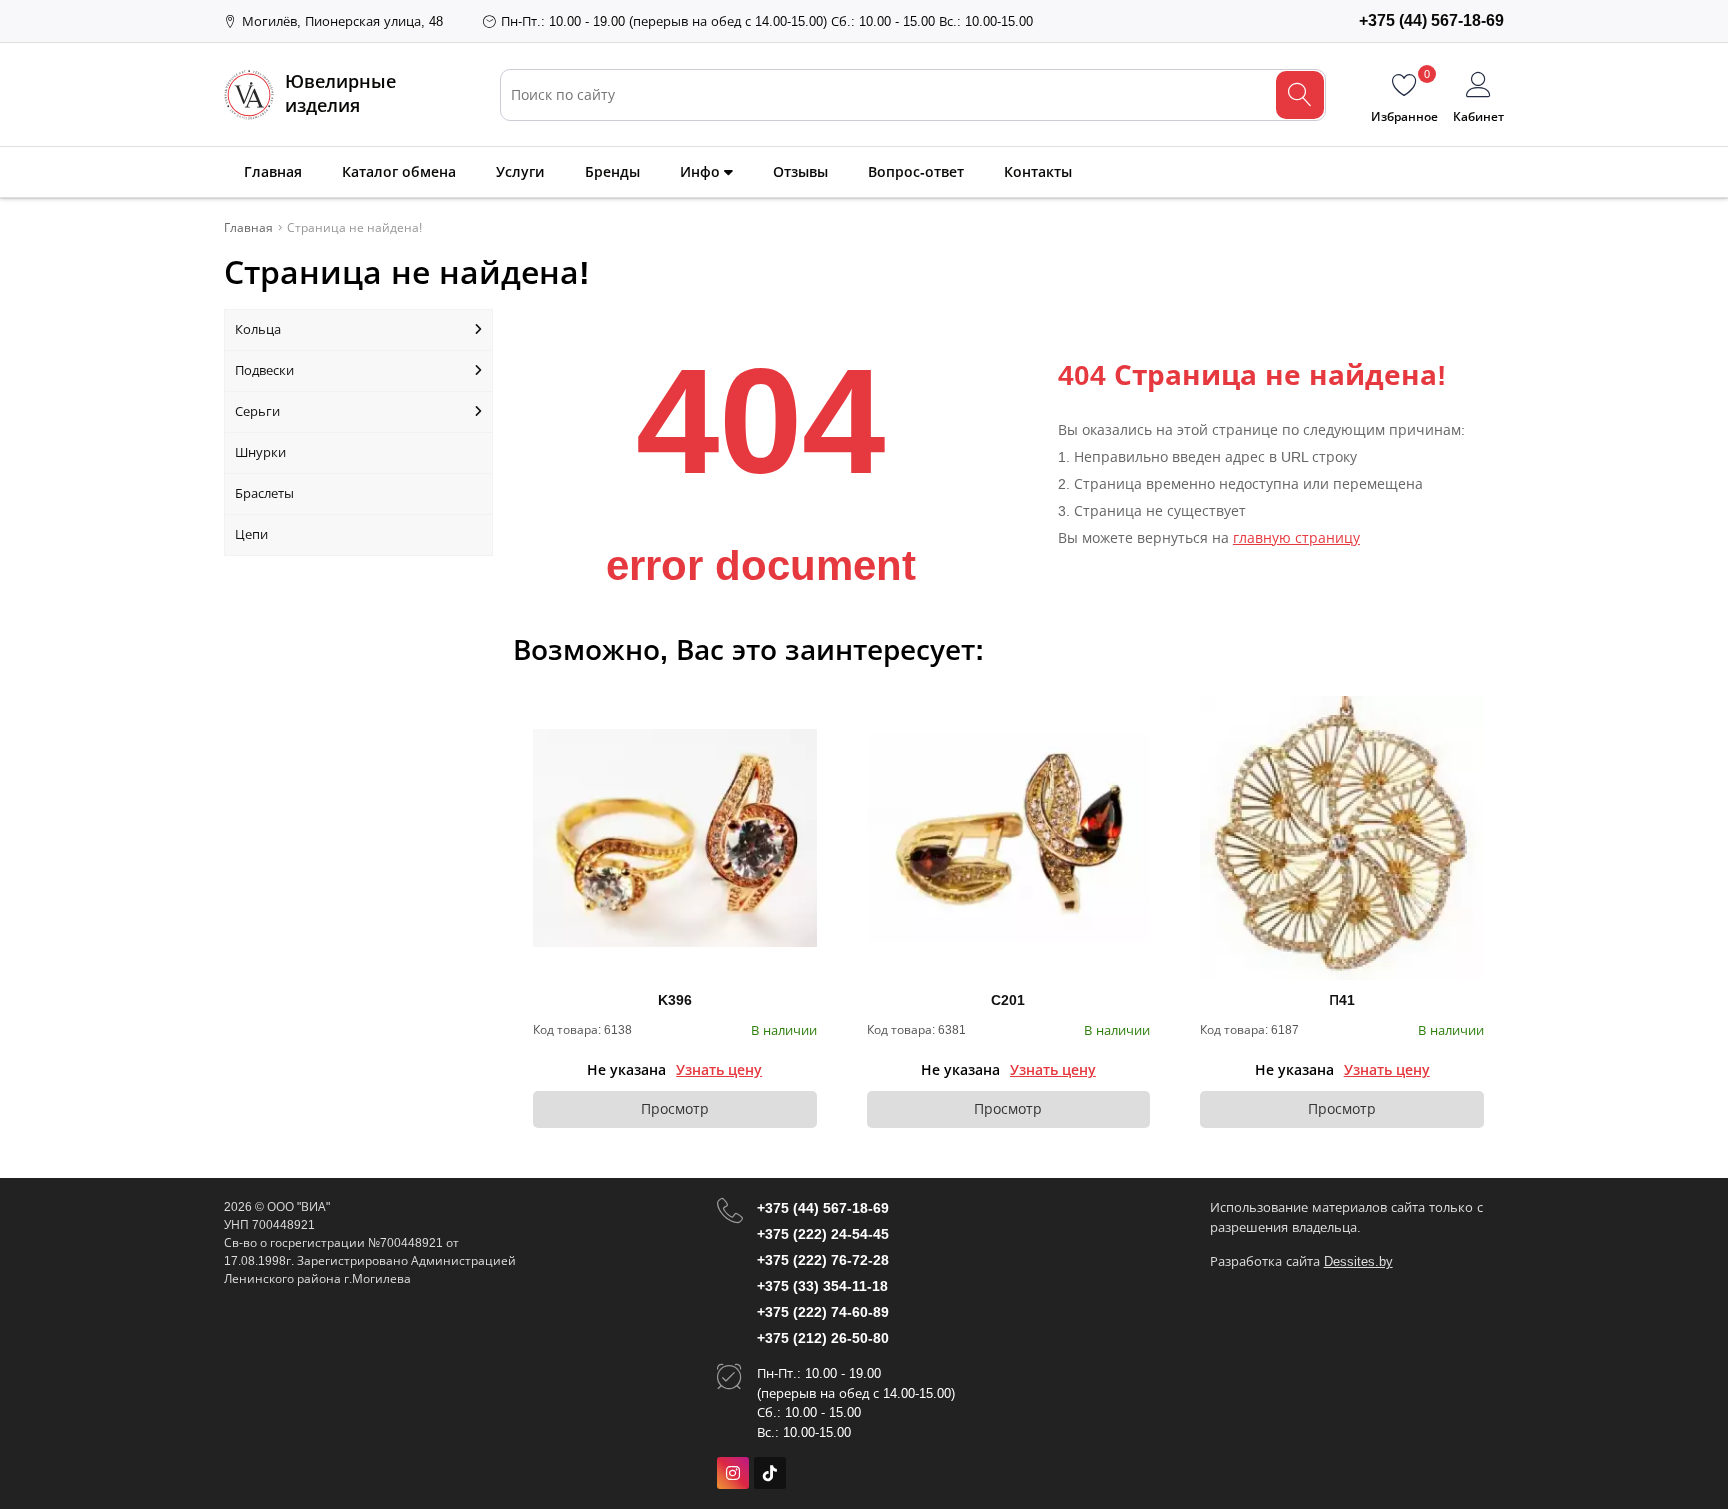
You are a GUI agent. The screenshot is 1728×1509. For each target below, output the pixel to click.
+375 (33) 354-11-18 (822, 1286)
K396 (675, 1000)
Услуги (520, 172)
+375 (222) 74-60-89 (823, 1312)
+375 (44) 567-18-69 (823, 1208)
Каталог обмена (399, 172)
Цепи (251, 534)
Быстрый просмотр (674, 838)
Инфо (702, 172)
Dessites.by (1358, 1261)
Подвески (264, 370)
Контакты (1038, 172)
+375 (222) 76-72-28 (823, 1260)
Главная (273, 172)
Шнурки (260, 452)
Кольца (258, 329)
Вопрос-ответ (916, 172)
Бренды (612, 172)
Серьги (257, 411)
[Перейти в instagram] (733, 1473)
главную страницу (1296, 538)
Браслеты (264, 493)
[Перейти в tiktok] (770, 1473)
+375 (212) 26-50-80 (823, 1338)
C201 (1008, 1000)
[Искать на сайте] (1300, 95)
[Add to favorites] (803, 710)
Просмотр (675, 1109)
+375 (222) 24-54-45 (823, 1234)
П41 (1342, 1000)
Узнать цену (719, 1070)
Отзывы (800, 172)
